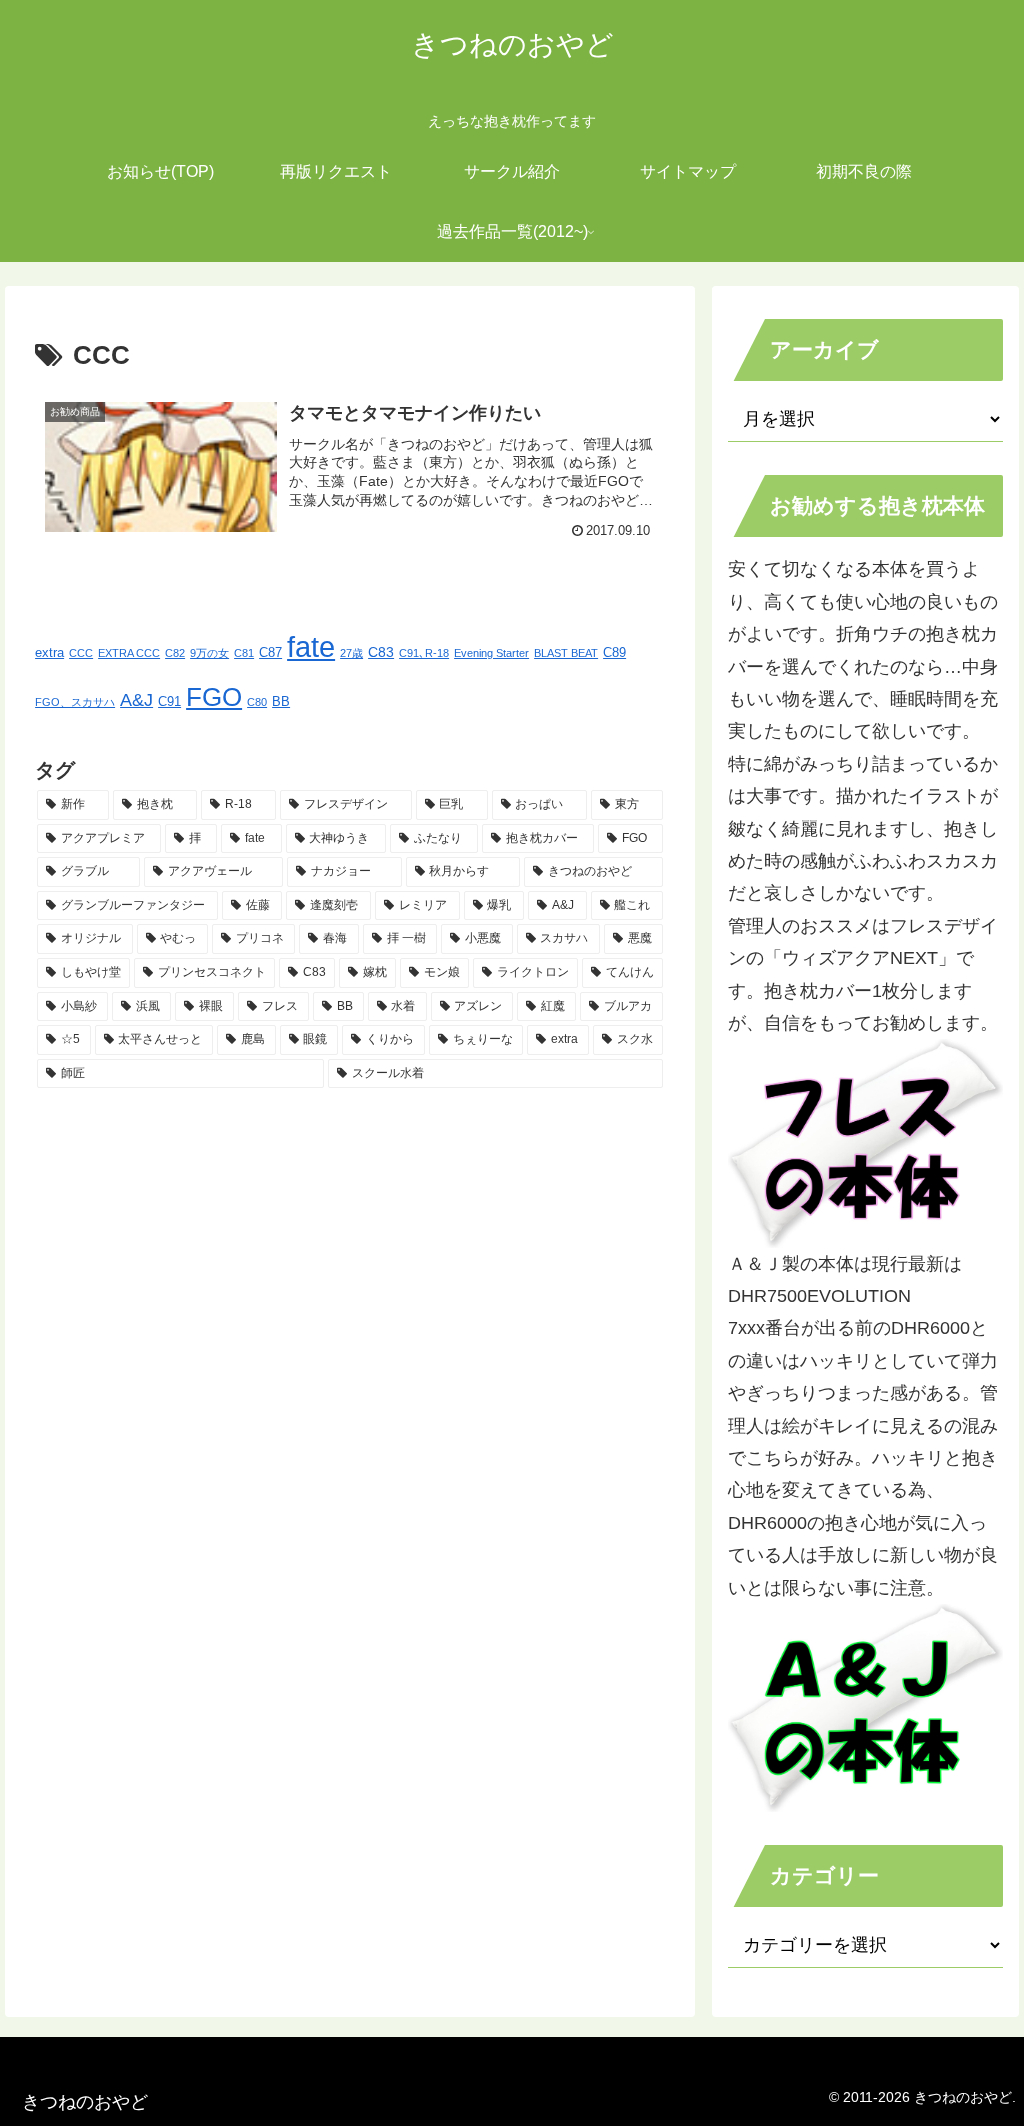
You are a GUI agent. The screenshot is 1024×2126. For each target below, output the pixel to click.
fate (311, 646)
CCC (81, 653)
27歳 (351, 653)
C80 (257, 702)
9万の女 (209, 653)
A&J (136, 700)
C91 (169, 702)
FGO (214, 697)
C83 (381, 652)
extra (49, 653)
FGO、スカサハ (75, 702)
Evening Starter (491, 653)
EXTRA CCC (129, 653)
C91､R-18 (424, 653)
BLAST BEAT (566, 653)
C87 (270, 653)
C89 (614, 653)
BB (281, 702)
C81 (244, 653)
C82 (175, 653)
